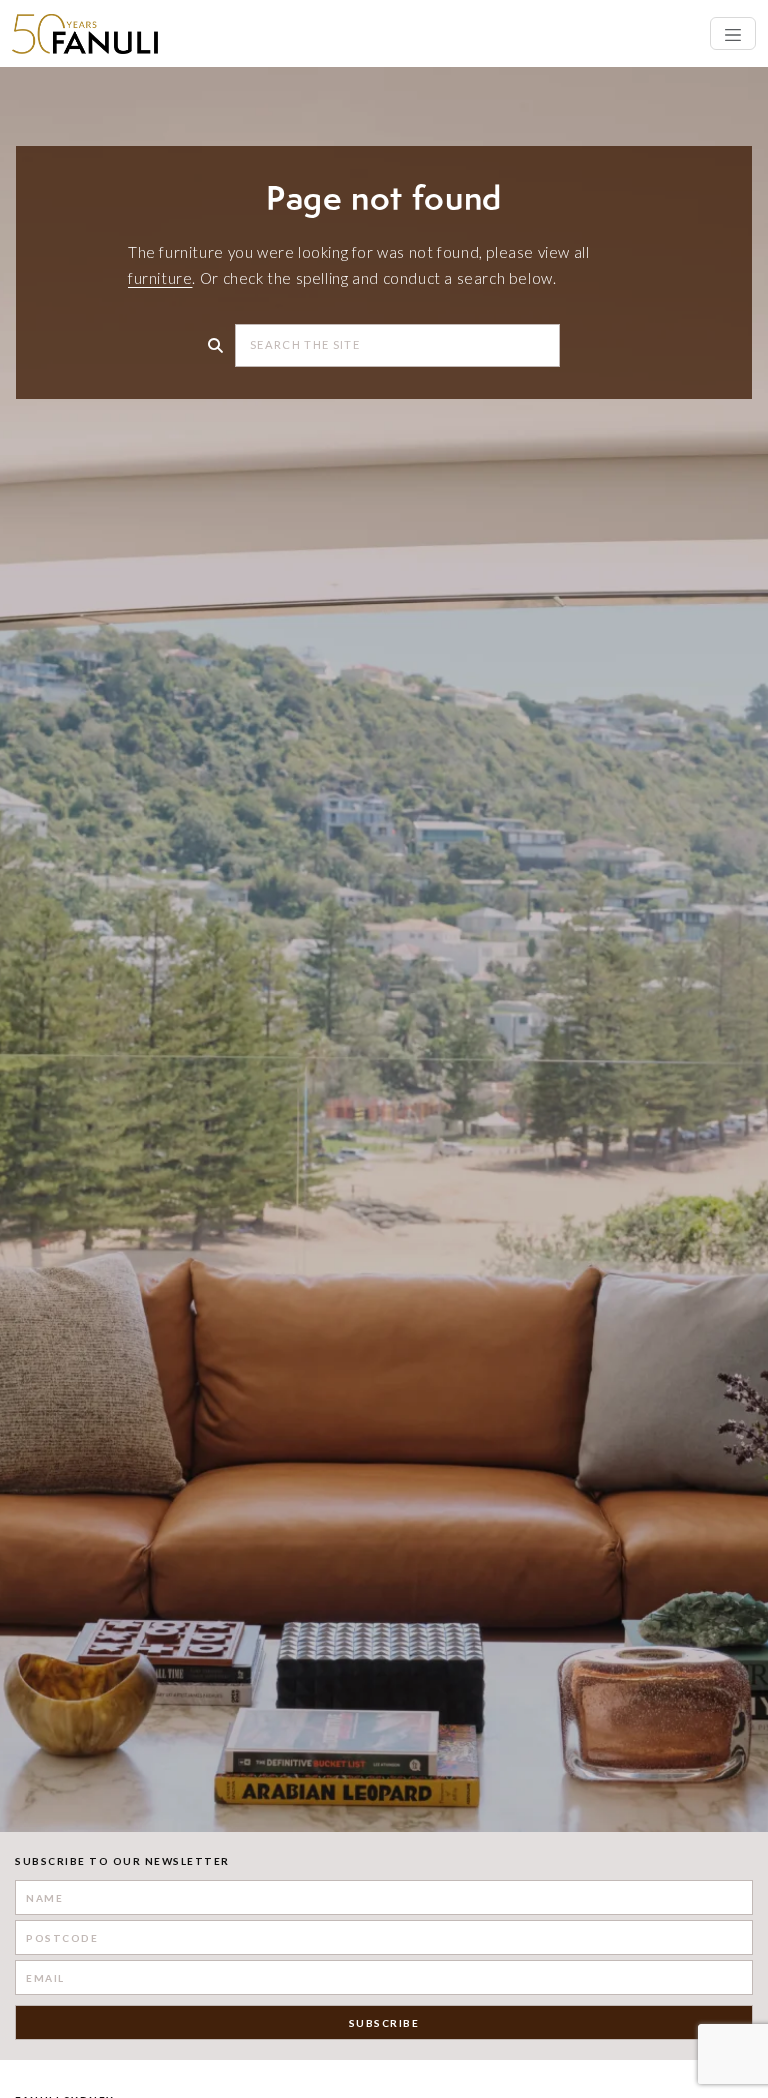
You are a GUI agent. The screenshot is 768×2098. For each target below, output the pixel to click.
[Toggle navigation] (733, 33)
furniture (160, 278)
